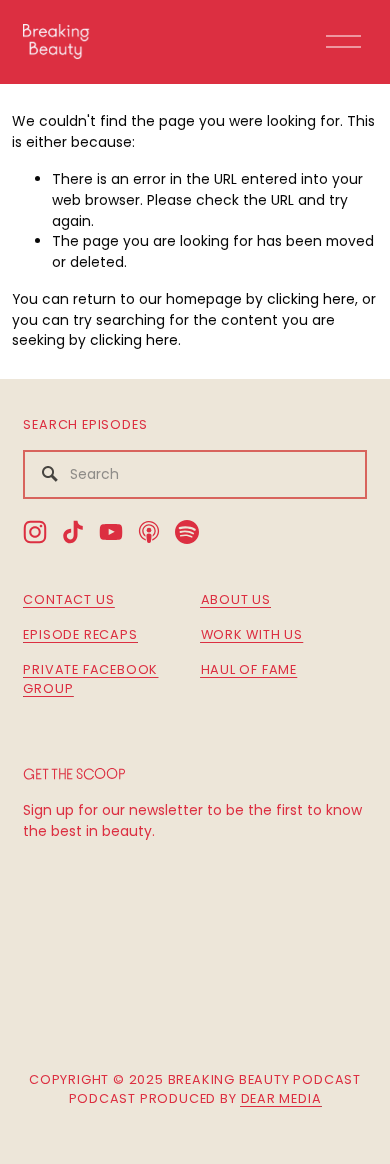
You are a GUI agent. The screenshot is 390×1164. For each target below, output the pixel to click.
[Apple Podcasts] (149, 532)
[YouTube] (111, 532)
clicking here (311, 299)
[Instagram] (35, 532)
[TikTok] (73, 532)
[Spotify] (187, 532)
